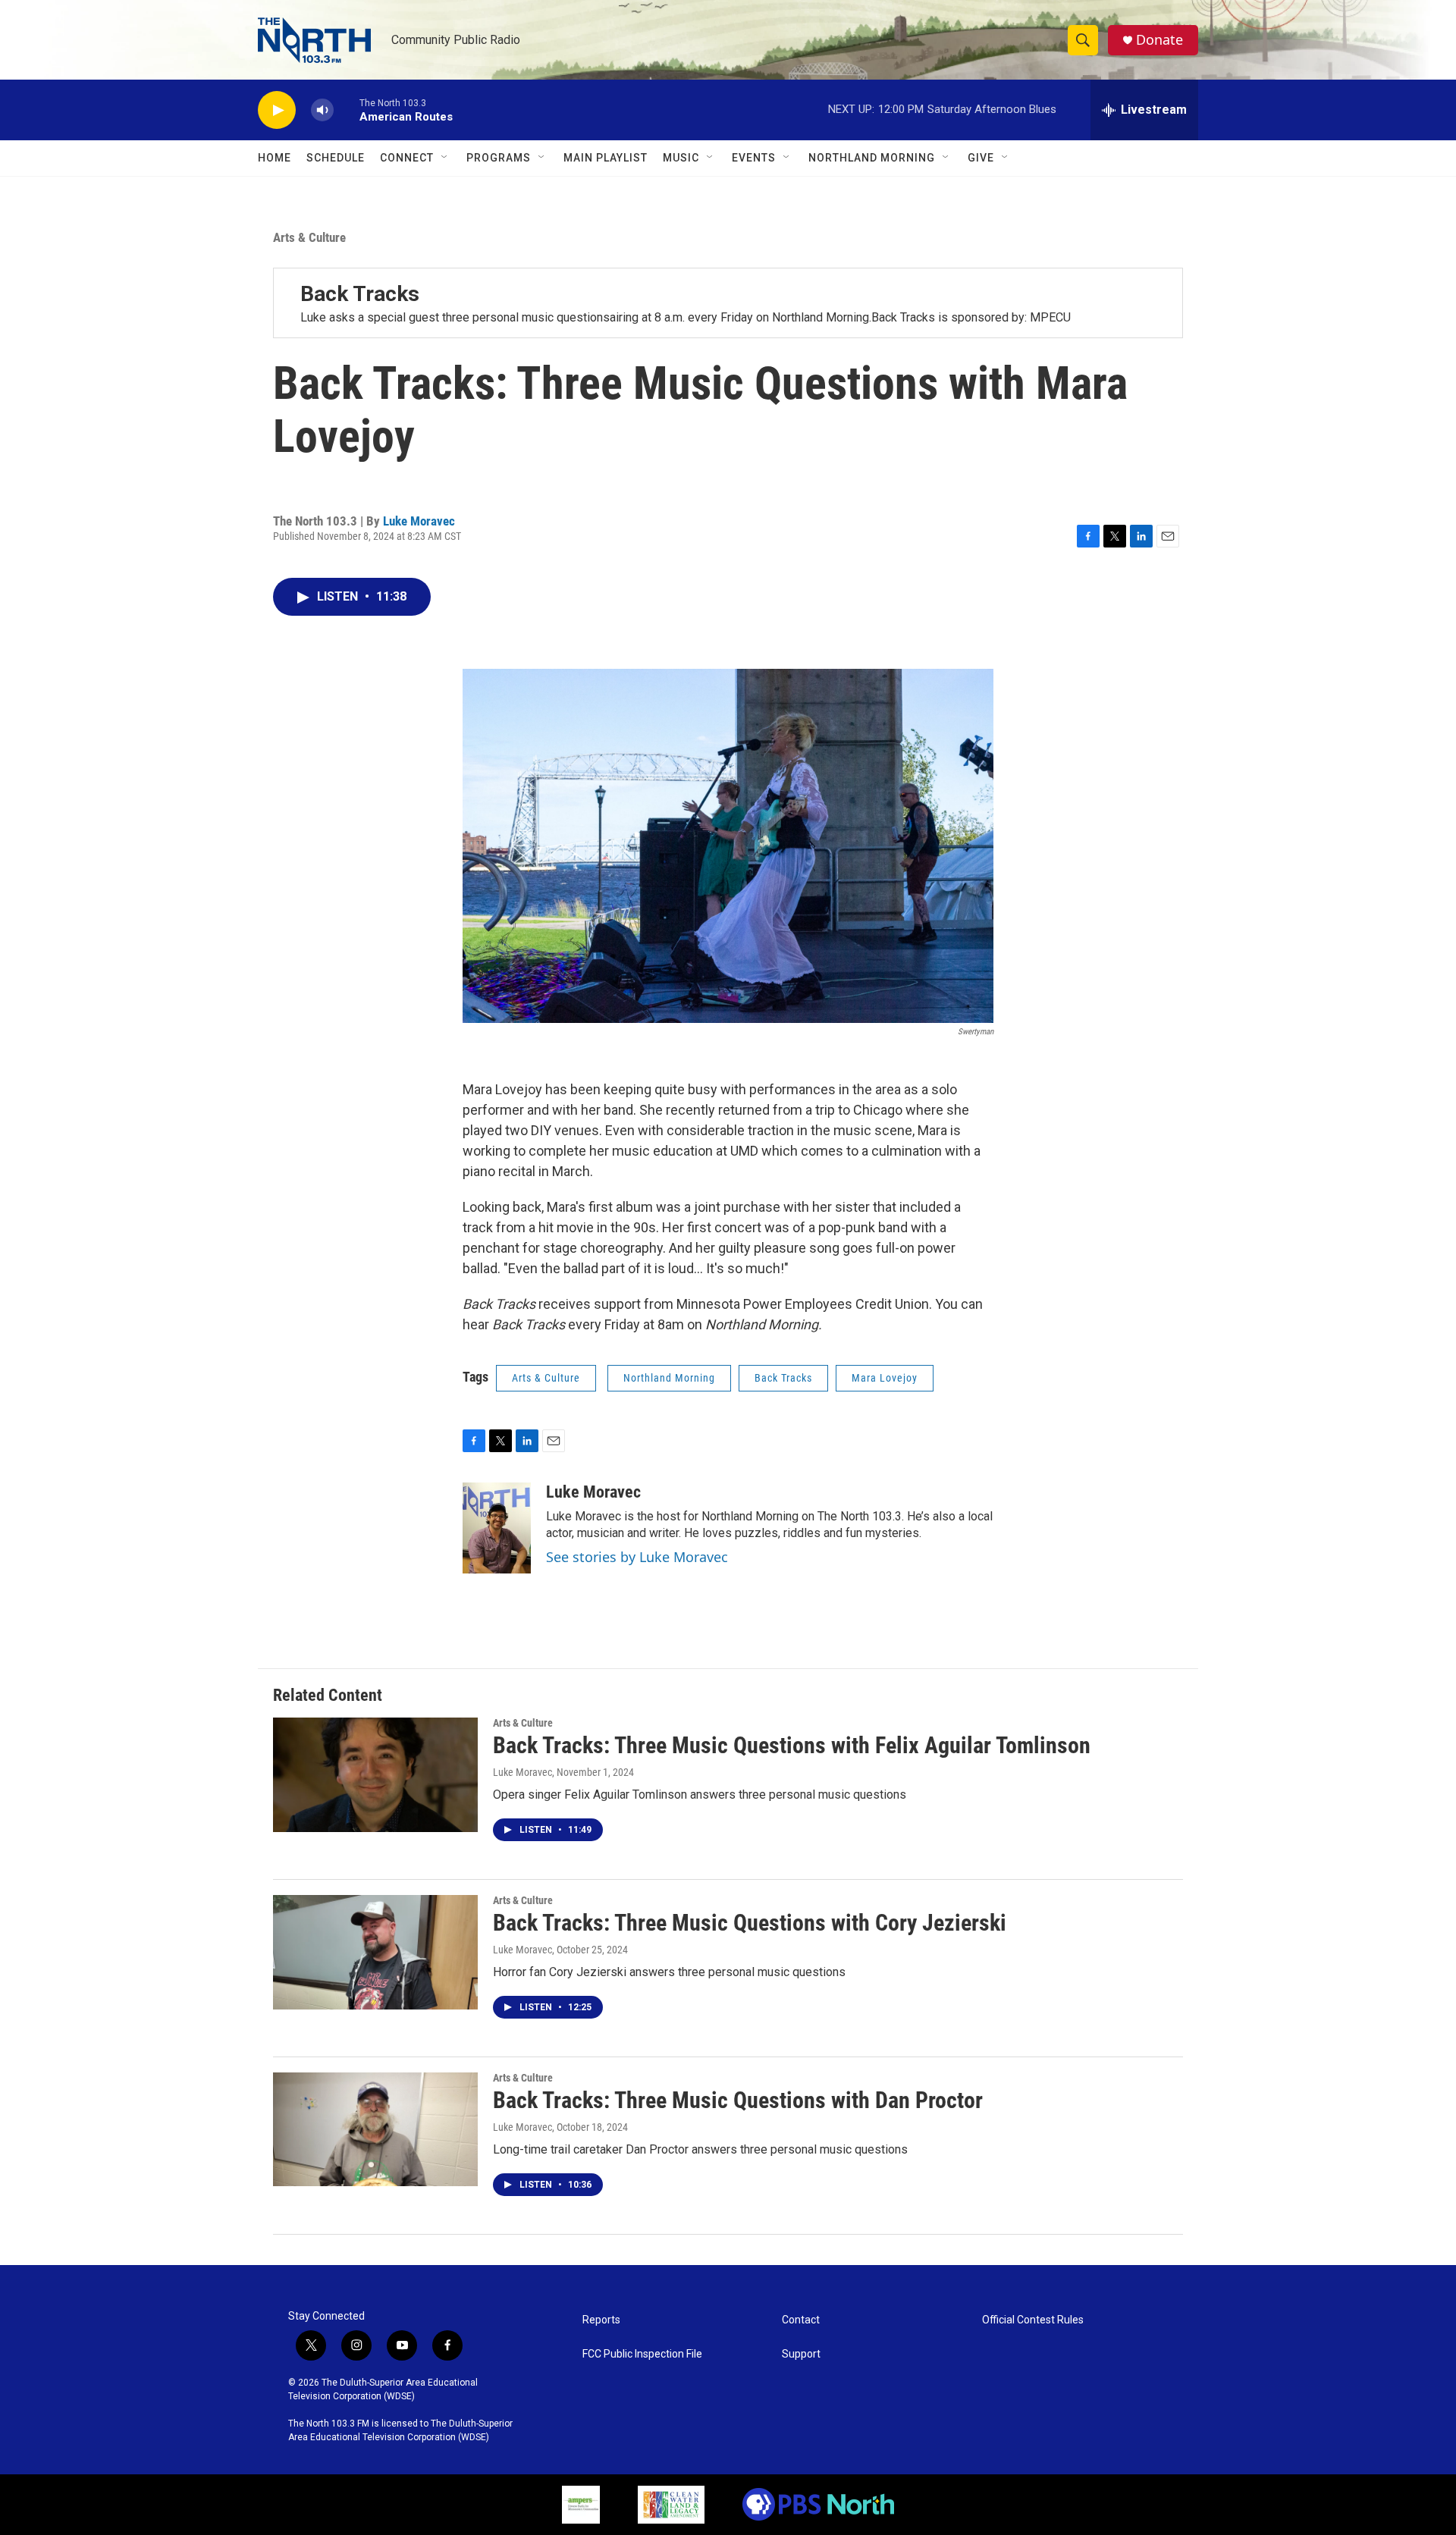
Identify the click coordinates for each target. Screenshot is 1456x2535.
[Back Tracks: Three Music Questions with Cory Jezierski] (375, 1952)
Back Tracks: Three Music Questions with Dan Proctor (738, 2100)
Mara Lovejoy (885, 1378)
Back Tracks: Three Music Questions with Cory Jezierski (750, 1923)
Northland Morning (872, 158)
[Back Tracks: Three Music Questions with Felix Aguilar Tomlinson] (375, 1774)
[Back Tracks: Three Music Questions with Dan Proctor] (375, 2129)
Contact (801, 2320)
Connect (407, 158)
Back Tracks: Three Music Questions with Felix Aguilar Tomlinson (792, 1745)
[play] (277, 110)
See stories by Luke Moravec (637, 1557)
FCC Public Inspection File (642, 2354)
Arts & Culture (309, 237)
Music (681, 158)
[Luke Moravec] (497, 1528)
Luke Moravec (419, 521)
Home (275, 158)
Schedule (336, 158)
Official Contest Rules (1033, 2320)
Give (981, 158)
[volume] (322, 110)
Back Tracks (360, 294)
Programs (499, 158)
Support (801, 2354)
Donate (1159, 40)
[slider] (347, 110)
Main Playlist (606, 158)
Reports (601, 2320)
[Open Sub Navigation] (445, 158)
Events (754, 158)
